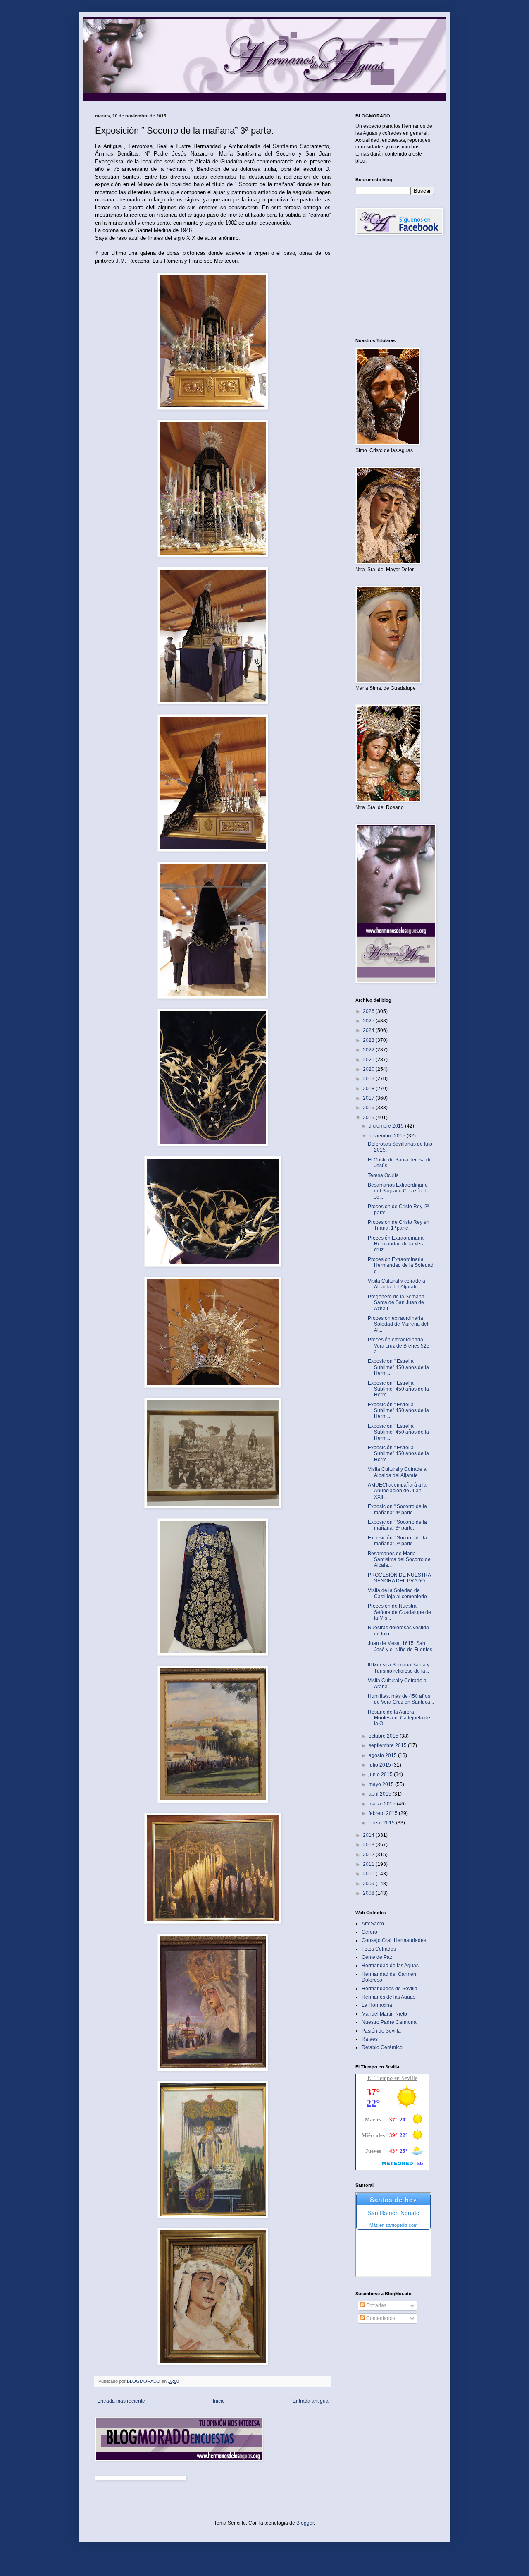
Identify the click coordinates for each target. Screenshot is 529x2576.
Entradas (376, 2305)
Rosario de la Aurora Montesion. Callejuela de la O (399, 1718)
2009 (369, 1884)
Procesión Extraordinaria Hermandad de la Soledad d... (401, 1265)
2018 (369, 1089)
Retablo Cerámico (382, 2047)
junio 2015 (381, 1774)
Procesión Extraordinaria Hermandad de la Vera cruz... (396, 1244)
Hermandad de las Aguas (390, 1966)
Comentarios (380, 2318)
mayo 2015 (382, 1784)
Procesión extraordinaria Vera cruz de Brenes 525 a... (399, 1346)
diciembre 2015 (387, 1126)
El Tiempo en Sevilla (392, 2078)
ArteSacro (373, 1924)
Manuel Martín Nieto (384, 2014)
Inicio (219, 2401)
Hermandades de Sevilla (390, 1989)
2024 (369, 1030)
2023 (369, 1040)
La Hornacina (377, 2005)
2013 (369, 1845)
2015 (369, 1118)
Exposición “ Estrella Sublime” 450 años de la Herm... (398, 1367)
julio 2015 (380, 1765)
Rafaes (370, 2039)
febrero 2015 (384, 1813)
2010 (369, 1874)
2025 (369, 1021)
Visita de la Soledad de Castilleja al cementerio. (398, 1593)
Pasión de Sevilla (381, 2031)
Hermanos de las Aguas (388, 1997)
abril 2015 (381, 1794)
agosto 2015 (383, 1755)
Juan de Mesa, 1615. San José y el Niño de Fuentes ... (400, 1649)
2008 (369, 1893)
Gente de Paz (377, 1957)
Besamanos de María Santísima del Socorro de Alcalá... (399, 1560)
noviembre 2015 (388, 1136)
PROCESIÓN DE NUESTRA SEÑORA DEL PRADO (399, 1578)
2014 (369, 1835)
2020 (369, 1069)
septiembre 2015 (388, 1745)
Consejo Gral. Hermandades (394, 1940)
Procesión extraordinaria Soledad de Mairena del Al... (398, 1324)
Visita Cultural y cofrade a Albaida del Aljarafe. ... (397, 1284)
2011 (369, 1864)
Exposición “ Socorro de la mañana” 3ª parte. (397, 1525)
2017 (369, 1098)
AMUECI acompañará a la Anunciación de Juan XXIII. (397, 1491)
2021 (369, 1060)
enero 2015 (382, 1823)
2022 (369, 1050)
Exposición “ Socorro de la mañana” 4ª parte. (397, 1509)
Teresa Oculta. (384, 1175)
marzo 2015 (383, 1804)
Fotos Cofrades (379, 1949)
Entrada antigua (311, 2401)
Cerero (369, 1932)
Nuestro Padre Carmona (389, 2022)
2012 (369, 1855)
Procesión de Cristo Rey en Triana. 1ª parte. (399, 1225)
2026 (369, 1011)
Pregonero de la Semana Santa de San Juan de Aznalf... (396, 1303)
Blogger (305, 2523)
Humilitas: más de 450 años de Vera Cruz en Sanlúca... (401, 1699)
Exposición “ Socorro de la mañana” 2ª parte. (397, 1541)
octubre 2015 (384, 1736)
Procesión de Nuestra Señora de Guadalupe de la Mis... (399, 1612)
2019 (369, 1079)
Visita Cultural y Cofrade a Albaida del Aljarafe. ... (397, 1472)
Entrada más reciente (121, 2401)
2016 (369, 1108)
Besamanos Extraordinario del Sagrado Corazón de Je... (399, 1191)
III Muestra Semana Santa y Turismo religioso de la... (399, 1668)
